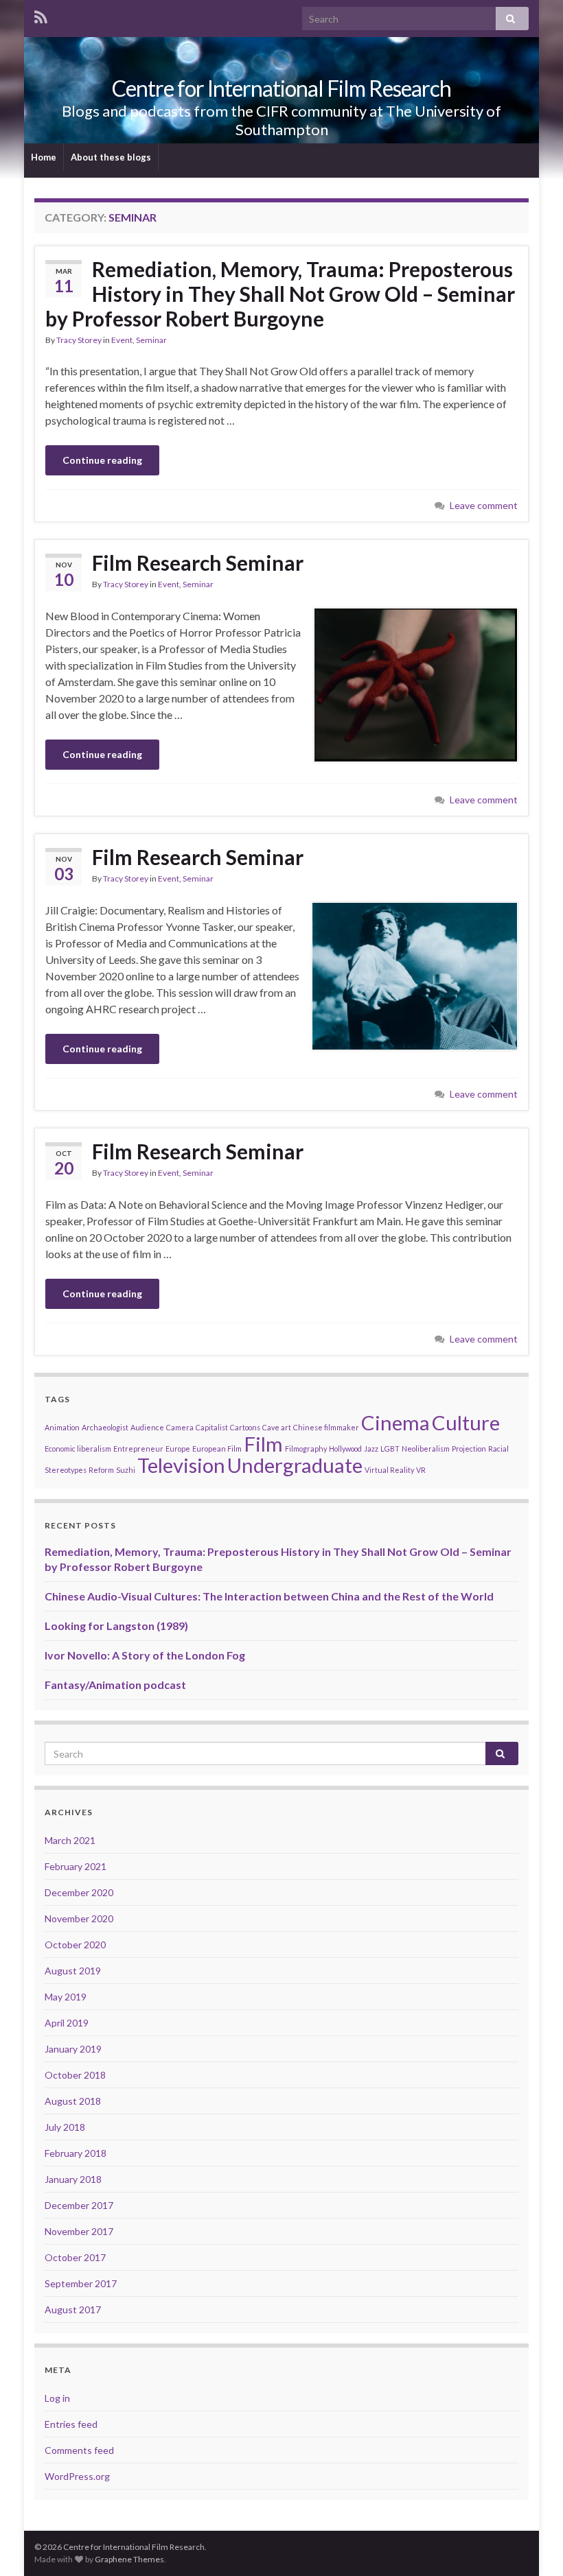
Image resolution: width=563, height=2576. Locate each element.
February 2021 (76, 1866)
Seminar (151, 340)
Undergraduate (295, 1465)
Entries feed (71, 2424)
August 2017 (73, 2309)
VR (421, 1470)
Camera (180, 1427)
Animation (62, 1427)
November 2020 (79, 1918)
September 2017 (81, 2283)
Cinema (395, 1422)
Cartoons (245, 1427)
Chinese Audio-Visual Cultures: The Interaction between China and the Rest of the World (269, 1596)
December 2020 (79, 1892)
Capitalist (212, 1427)
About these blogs (111, 157)
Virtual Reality (389, 1470)
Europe (178, 1449)
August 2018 (73, 2101)
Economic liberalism (78, 1449)
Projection (469, 1449)
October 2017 (75, 2257)
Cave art (277, 1427)
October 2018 (75, 2075)
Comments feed (79, 2450)
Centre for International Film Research (281, 88)
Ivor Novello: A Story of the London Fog (145, 1655)
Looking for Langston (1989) (116, 1626)
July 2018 (65, 2127)
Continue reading (102, 460)
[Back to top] (532, 2545)
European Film (217, 1449)
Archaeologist (105, 1427)
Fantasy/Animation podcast (115, 1685)
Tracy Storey (79, 340)
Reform (101, 1470)
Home (44, 157)
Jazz (371, 1449)
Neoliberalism (426, 1449)
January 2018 (73, 2179)
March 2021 (70, 1840)
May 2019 (66, 1997)
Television (181, 1465)
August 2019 (73, 1971)
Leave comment (484, 505)
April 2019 (67, 2023)
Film (263, 1444)
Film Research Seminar (198, 563)
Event (122, 340)
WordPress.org (77, 2476)
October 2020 (75, 1945)
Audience (147, 1427)
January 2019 (73, 2049)
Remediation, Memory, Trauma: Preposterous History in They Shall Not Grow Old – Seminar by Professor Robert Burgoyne (280, 294)
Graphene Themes (129, 2559)
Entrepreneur (138, 1449)
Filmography (306, 1449)
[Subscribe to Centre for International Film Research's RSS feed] (41, 15)
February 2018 (76, 2153)
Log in (57, 2398)
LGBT (390, 1449)
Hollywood (345, 1449)
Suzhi (126, 1470)
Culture (466, 1422)
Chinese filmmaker (326, 1427)
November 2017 (79, 2231)
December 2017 (79, 2205)
